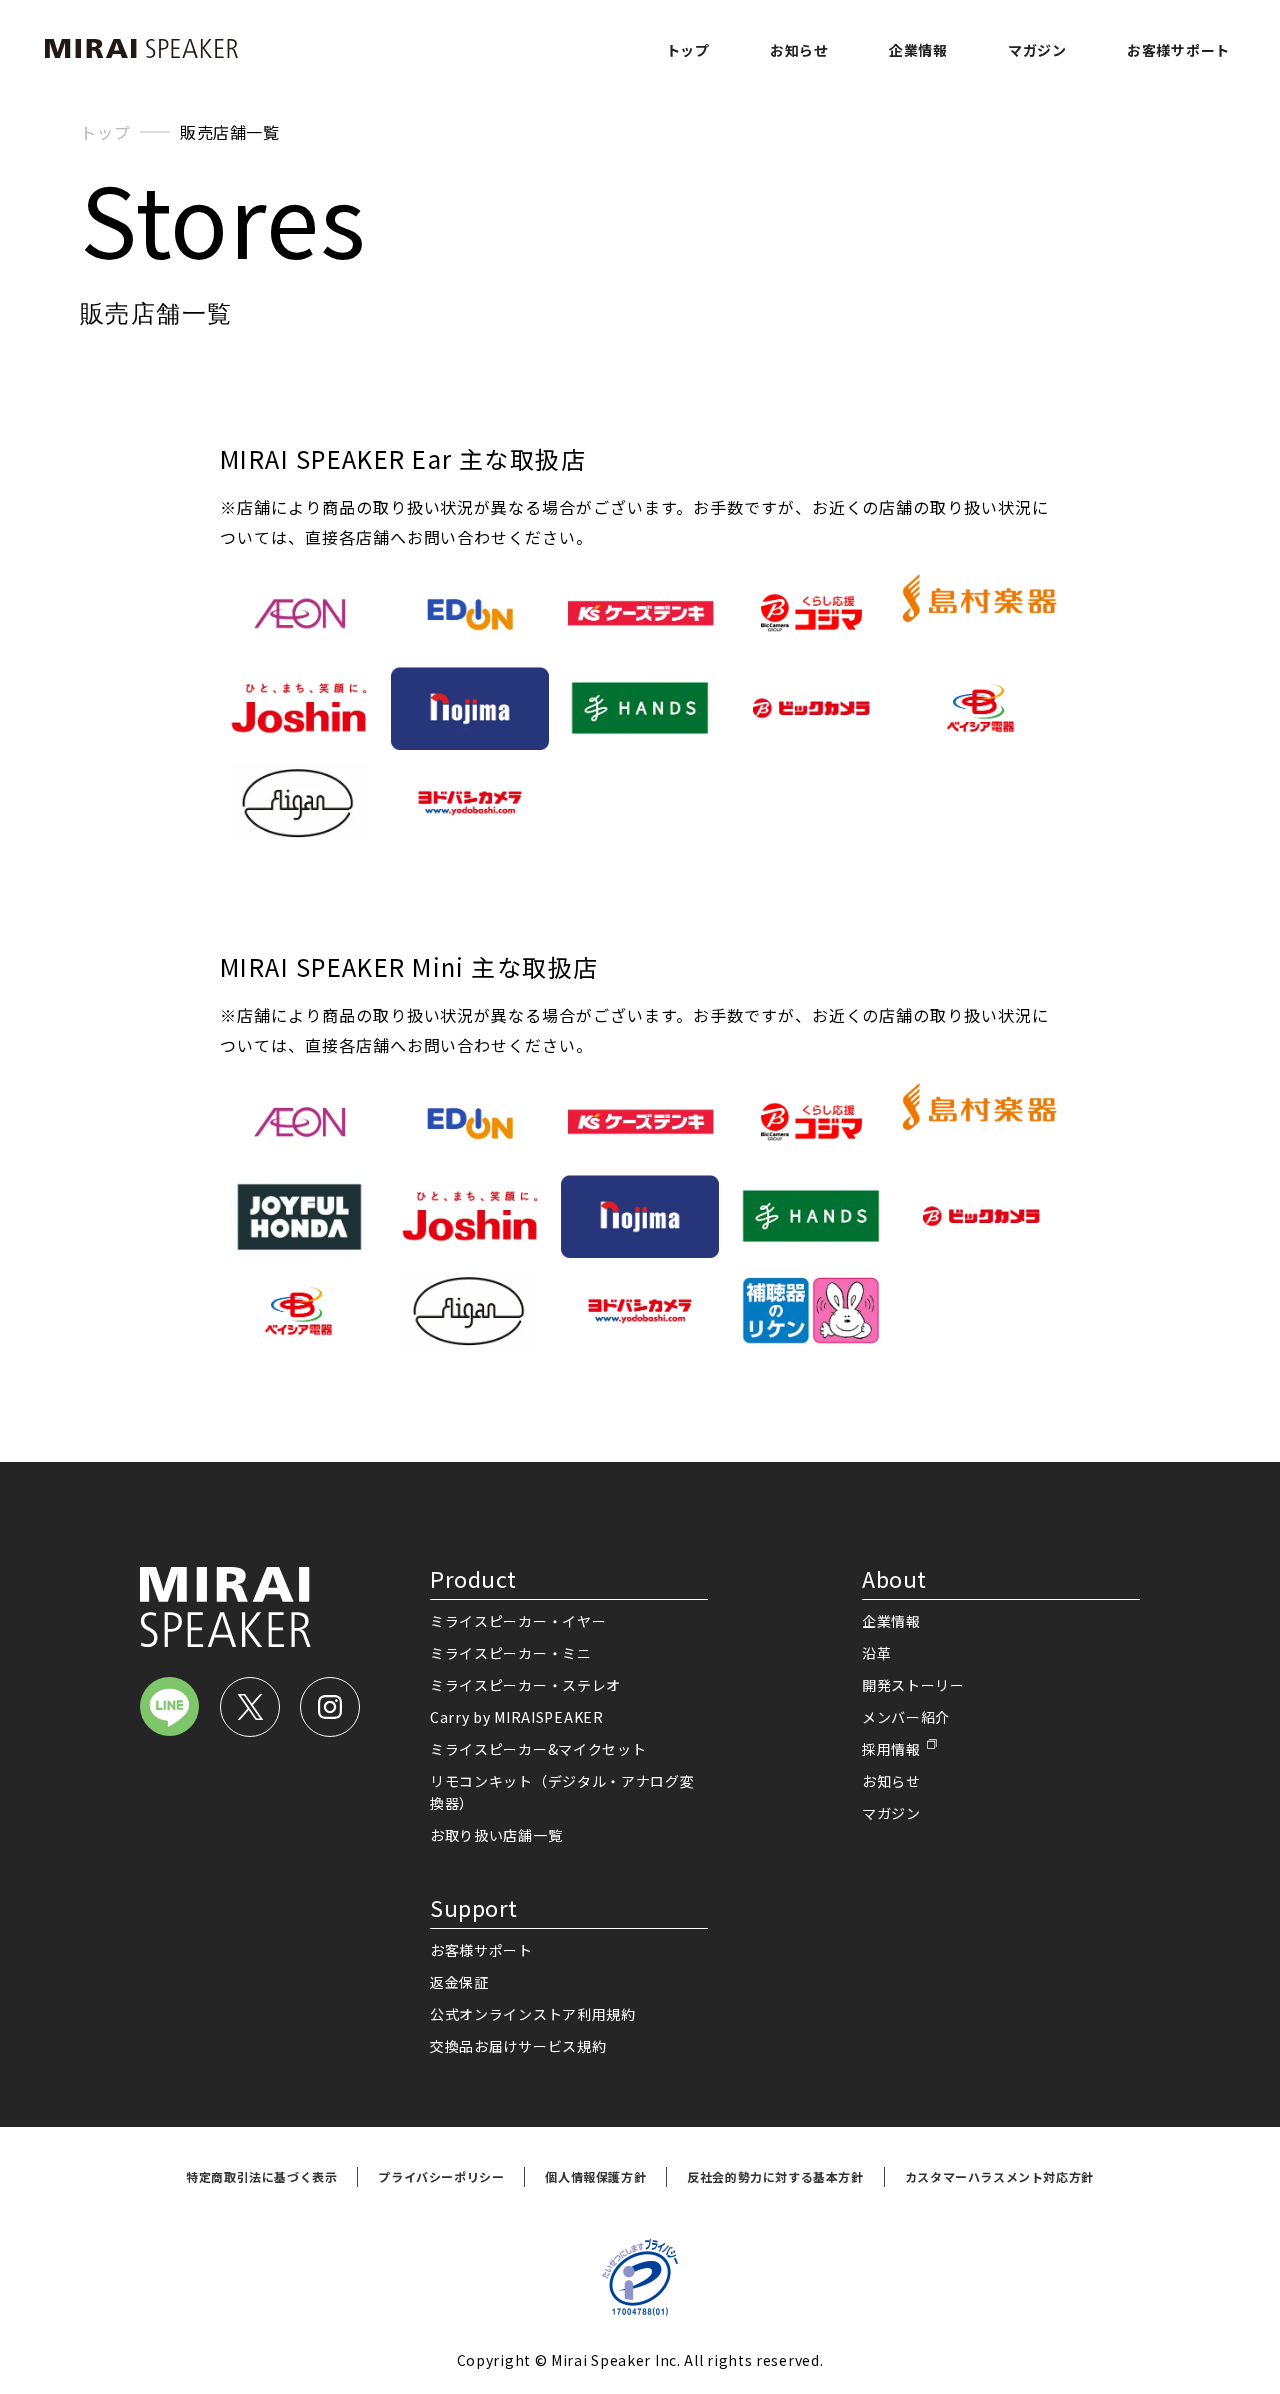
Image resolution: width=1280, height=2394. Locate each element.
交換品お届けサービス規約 (518, 2046)
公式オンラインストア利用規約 (533, 2014)
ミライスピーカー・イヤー (518, 1621)
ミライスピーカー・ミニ (511, 1653)
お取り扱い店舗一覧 (496, 1835)
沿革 (876, 1653)
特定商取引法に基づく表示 (261, 2176)
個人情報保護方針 (595, 2176)
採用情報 (891, 1749)
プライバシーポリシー (441, 2176)
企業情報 (918, 50)
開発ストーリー (913, 1685)
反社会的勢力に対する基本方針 (775, 2176)
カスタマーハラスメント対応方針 (999, 2176)
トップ (688, 50)
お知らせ (799, 50)
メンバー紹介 (906, 1717)
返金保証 (459, 1982)
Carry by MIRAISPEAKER (517, 1717)
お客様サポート (1178, 50)
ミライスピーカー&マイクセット (538, 1749)
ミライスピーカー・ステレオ (525, 1685)
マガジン (1037, 50)
